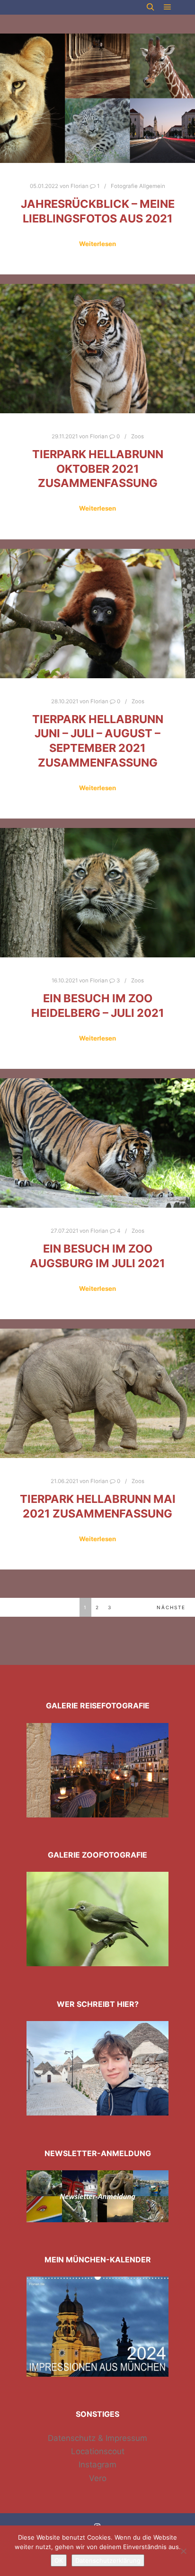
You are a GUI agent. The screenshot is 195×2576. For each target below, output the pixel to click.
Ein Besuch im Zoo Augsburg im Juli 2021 (97, 1256)
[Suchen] (151, 7)
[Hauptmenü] (168, 7)
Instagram (97, 2465)
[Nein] (183, 2551)
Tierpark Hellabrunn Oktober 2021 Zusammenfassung (98, 469)
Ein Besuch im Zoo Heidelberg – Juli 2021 (98, 1006)
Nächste (171, 1607)
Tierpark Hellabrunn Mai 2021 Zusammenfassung (98, 1506)
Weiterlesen (97, 244)
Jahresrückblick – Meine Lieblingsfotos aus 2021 (98, 211)
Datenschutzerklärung (108, 2560)
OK (59, 2560)
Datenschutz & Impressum (97, 2438)
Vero (98, 2478)
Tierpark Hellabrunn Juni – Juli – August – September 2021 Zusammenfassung (98, 741)
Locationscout (98, 2451)
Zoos (137, 436)
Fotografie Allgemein (138, 186)
